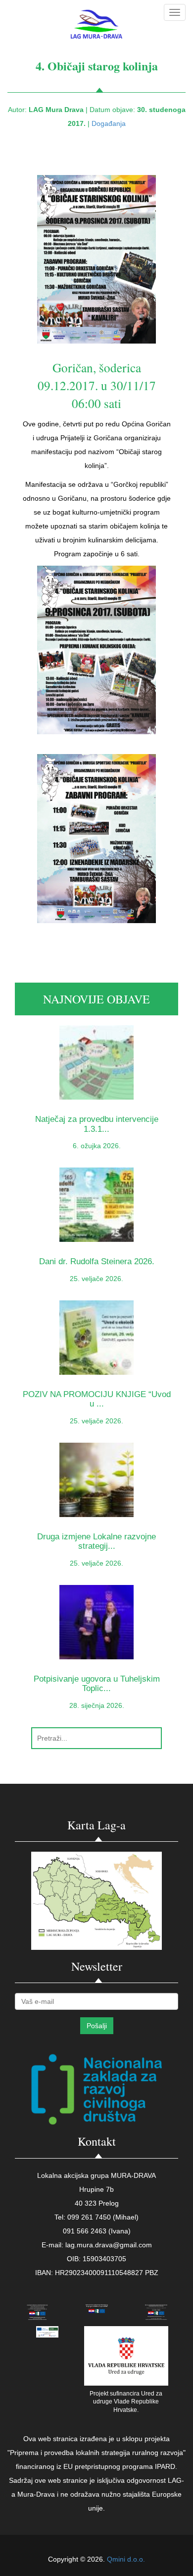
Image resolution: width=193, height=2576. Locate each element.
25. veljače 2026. (96, 1279)
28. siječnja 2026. (97, 1705)
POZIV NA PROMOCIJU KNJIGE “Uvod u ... (97, 1399)
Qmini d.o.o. (126, 2559)
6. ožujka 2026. (97, 1146)
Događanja (109, 123)
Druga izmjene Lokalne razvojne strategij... (96, 1541)
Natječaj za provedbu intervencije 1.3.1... (97, 1124)
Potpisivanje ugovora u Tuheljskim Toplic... (97, 1684)
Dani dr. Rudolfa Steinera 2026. (97, 1261)
